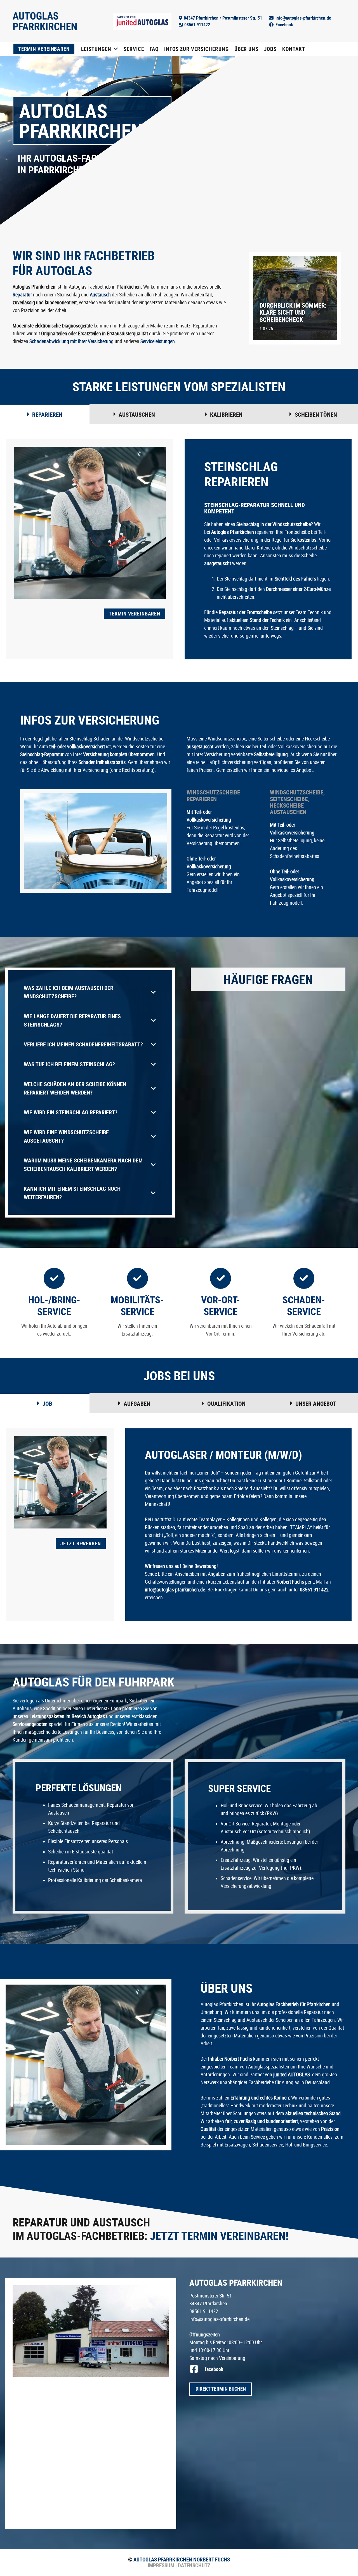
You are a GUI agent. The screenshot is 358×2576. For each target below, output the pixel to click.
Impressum (161, 2565)
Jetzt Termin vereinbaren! (219, 2236)
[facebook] (197, 2369)
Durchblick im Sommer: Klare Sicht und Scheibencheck (293, 312)
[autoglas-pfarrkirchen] (45, 21)
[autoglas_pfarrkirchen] (91, 2331)
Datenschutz (194, 2565)
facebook (214, 2369)
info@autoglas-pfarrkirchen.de (219, 2319)
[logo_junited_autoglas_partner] (142, 21)
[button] (116, 49)
